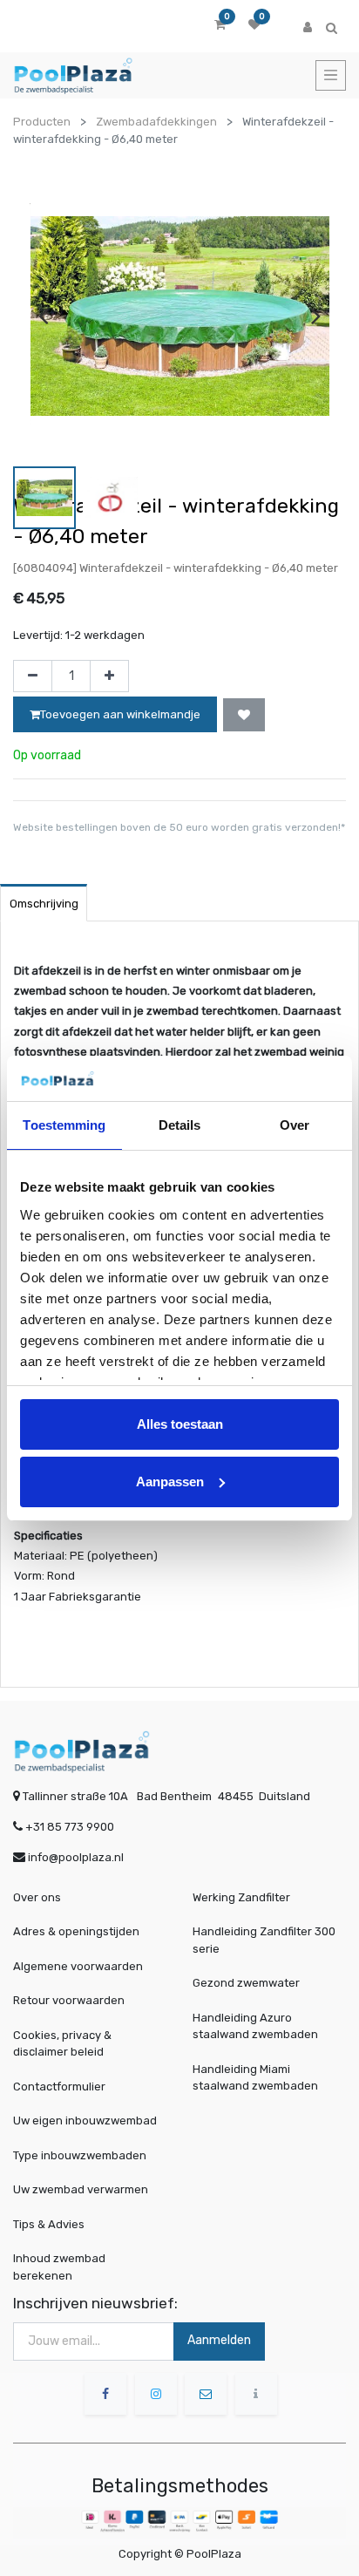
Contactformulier (59, 2087)
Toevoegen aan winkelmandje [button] (120, 714)
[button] (244, 715)
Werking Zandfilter (241, 1897)
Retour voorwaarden (69, 2000)
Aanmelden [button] (219, 2340)
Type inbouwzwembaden (80, 2155)
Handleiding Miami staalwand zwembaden (255, 2078)
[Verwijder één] (33, 676)
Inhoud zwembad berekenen (59, 2267)
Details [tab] (180, 1125)
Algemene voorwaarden (78, 1966)
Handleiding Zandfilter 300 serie (264, 1940)
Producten (42, 122)
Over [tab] (295, 1125)
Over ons (37, 1897)
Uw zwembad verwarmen (81, 2189)
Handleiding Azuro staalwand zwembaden (255, 2026)
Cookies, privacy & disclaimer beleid (62, 2044)
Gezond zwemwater (246, 1983)
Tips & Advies (49, 2224)
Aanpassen (170, 1482)
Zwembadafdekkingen (156, 122)
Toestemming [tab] (64, 1125)
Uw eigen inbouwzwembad (85, 2121)
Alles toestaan (180, 1424)
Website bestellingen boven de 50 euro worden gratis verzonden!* (179, 827)
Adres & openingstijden (76, 1931)
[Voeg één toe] (109, 676)
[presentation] (43, 316)
